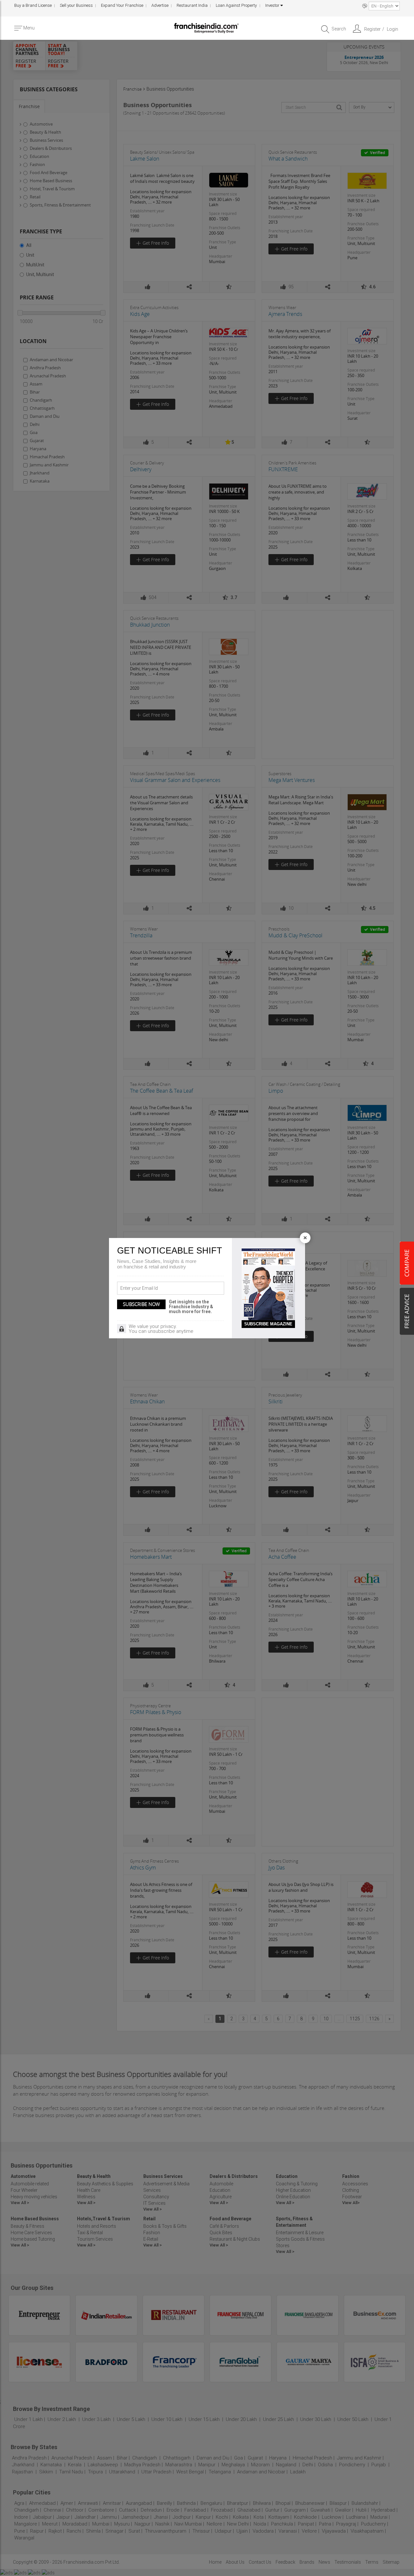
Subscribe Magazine (268, 1324)
